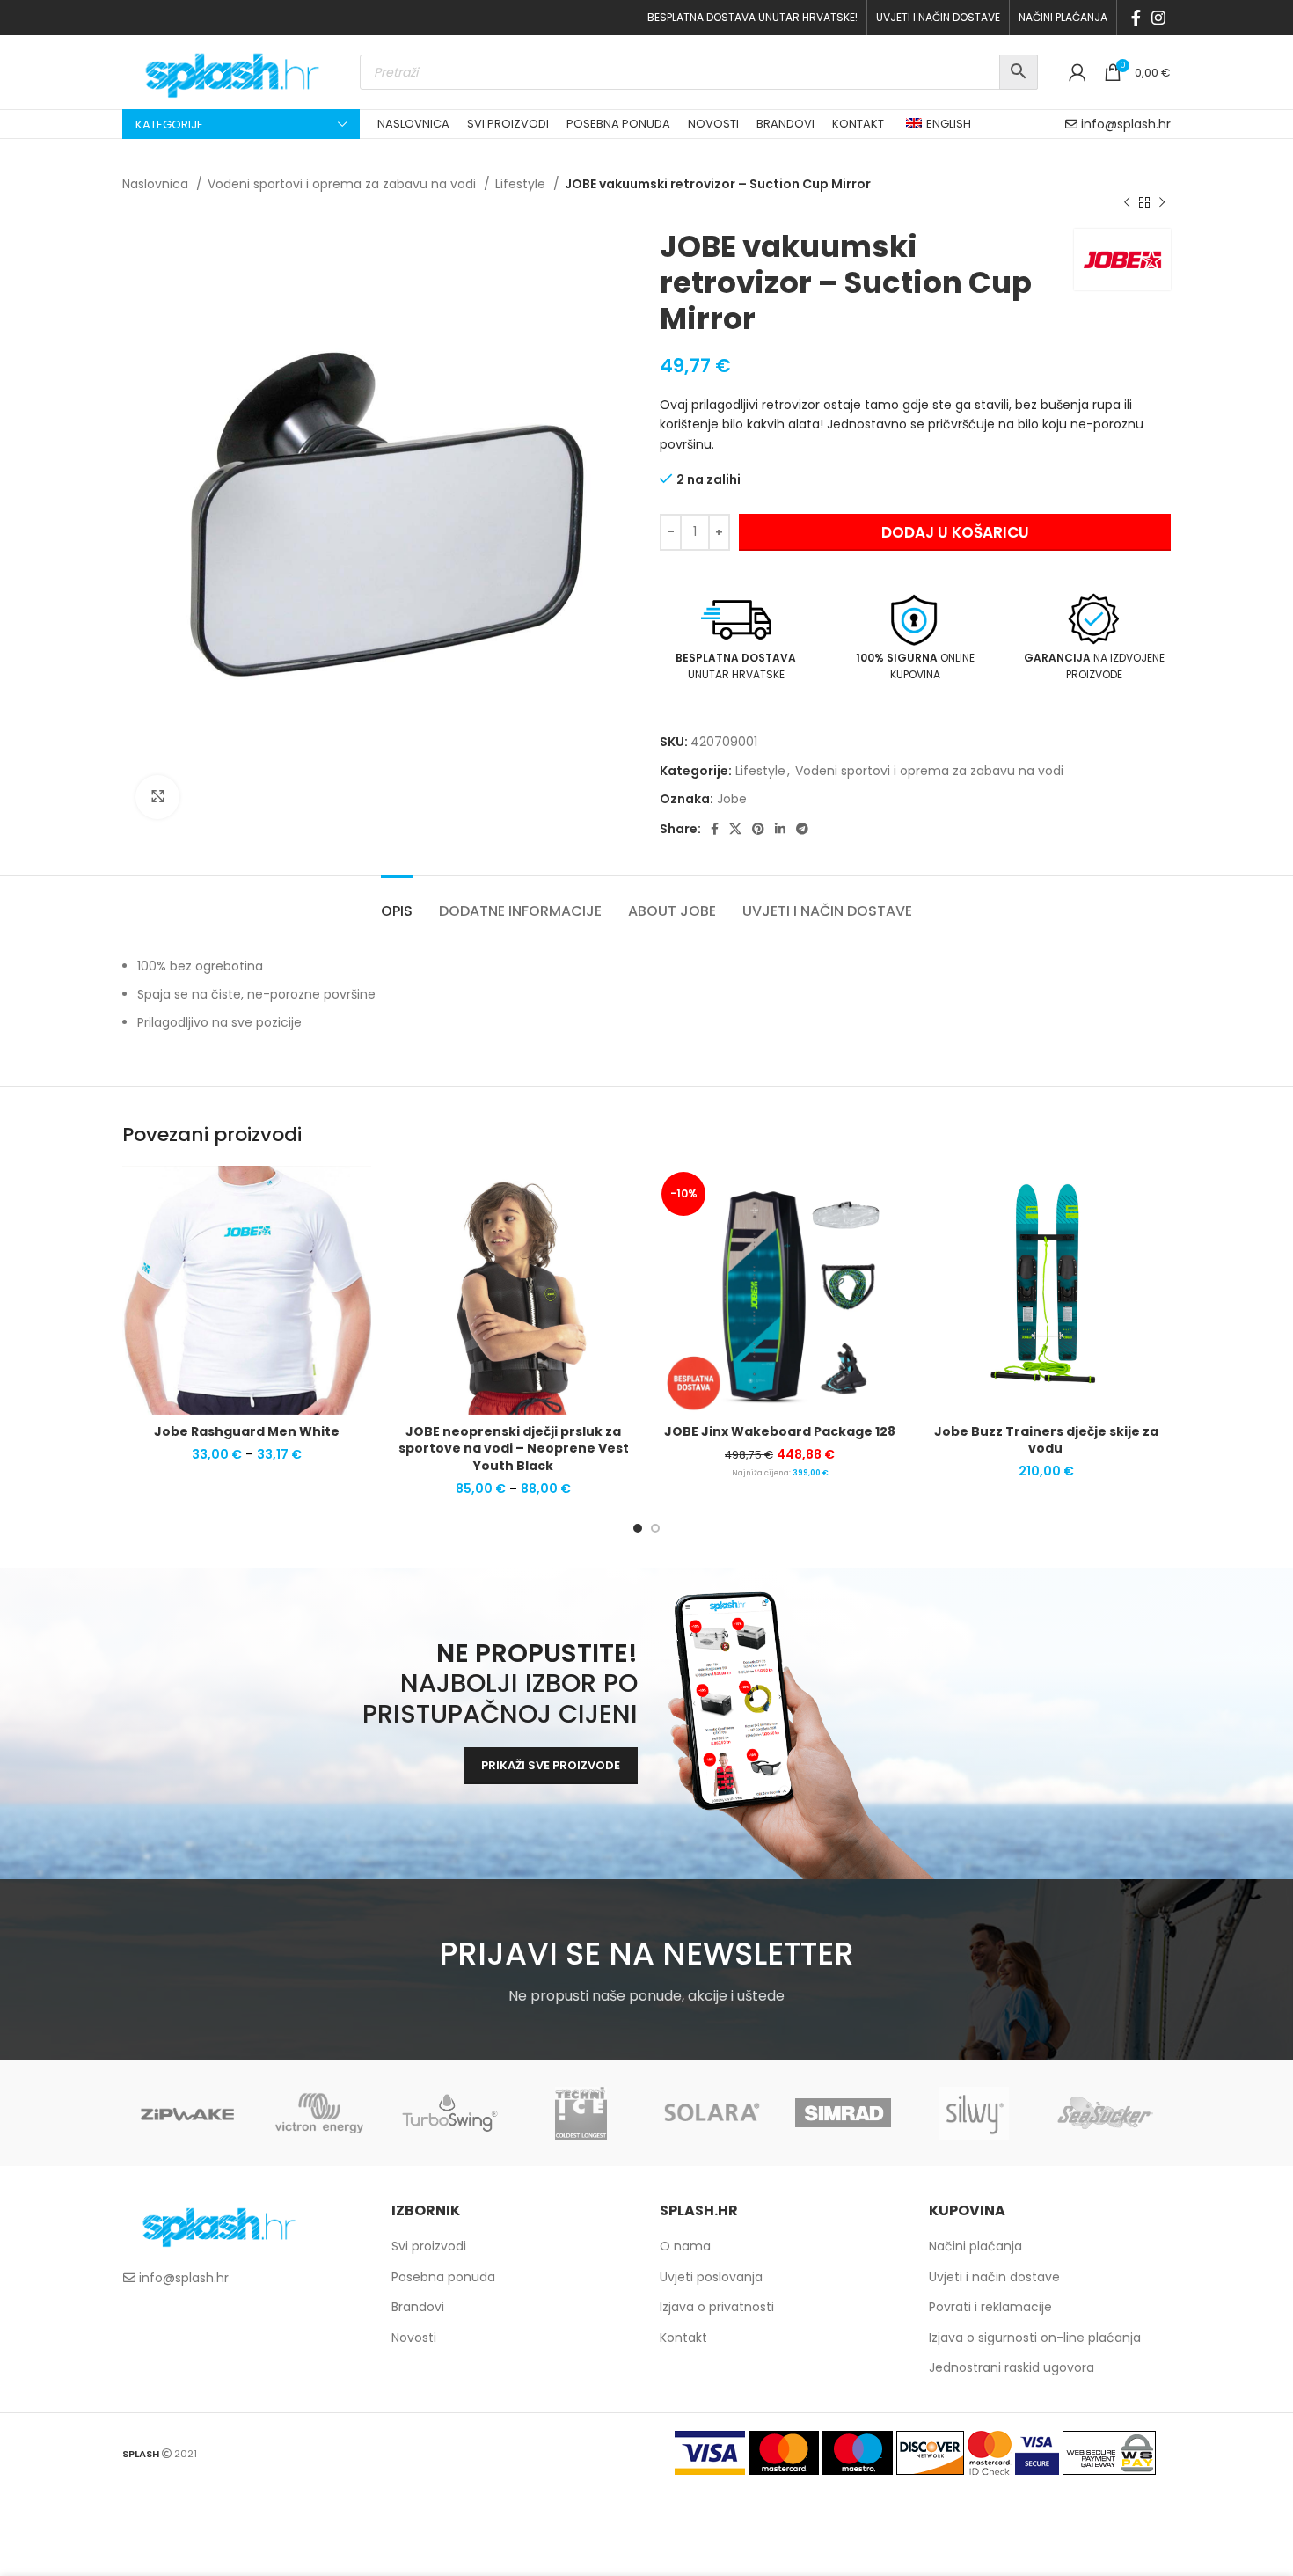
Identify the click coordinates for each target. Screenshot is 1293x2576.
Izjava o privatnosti (717, 2307)
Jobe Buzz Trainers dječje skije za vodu (1046, 1440)
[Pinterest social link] (758, 829)
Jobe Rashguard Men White (247, 1431)
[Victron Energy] (319, 2113)
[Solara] (712, 2113)
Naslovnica (157, 184)
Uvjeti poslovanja (711, 2277)
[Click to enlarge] (157, 797)
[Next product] (1162, 202)
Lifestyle (522, 184)
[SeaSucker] (1105, 2113)
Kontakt (683, 2338)
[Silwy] (974, 2113)
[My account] (1077, 72)
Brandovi (418, 2307)
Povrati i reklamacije (990, 2307)
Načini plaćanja (975, 2246)
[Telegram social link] (802, 829)
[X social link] (735, 829)
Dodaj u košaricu (955, 532)
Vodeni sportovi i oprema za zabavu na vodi (343, 184)
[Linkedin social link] (780, 829)
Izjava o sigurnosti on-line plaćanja (1035, 2338)
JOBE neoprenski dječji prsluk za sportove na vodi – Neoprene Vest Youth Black (514, 1449)
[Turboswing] (450, 2113)
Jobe (732, 799)
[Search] (1019, 72)
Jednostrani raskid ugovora (1012, 2367)
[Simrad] (843, 2113)
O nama (685, 2246)
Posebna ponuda (443, 2277)
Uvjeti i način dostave (994, 2277)
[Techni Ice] (581, 2113)
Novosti (414, 2338)
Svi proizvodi (429, 2246)
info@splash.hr (1126, 124)
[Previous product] (1127, 202)
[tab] (397, 902)
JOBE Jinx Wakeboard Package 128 (780, 1431)
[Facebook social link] (1136, 18)
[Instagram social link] (1158, 18)
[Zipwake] (188, 2113)
